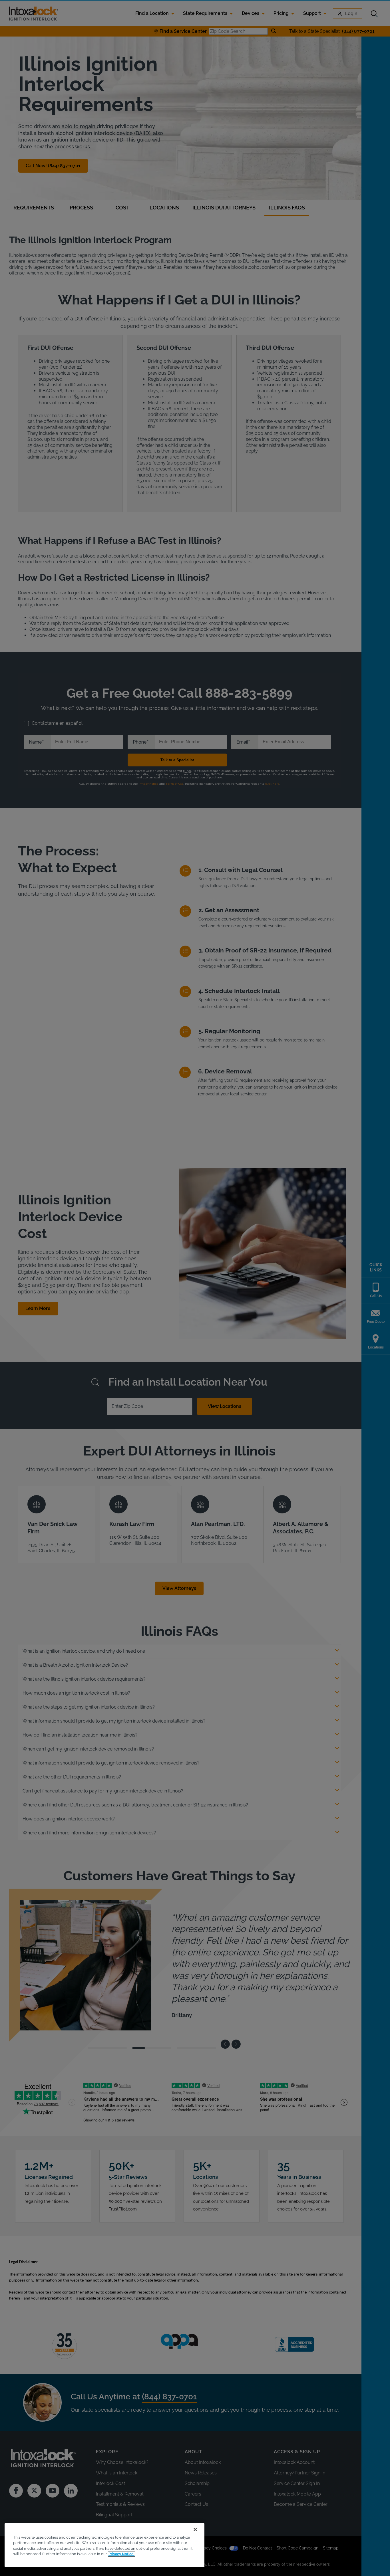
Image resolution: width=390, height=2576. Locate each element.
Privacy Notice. (121, 2554)
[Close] (195, 2529)
